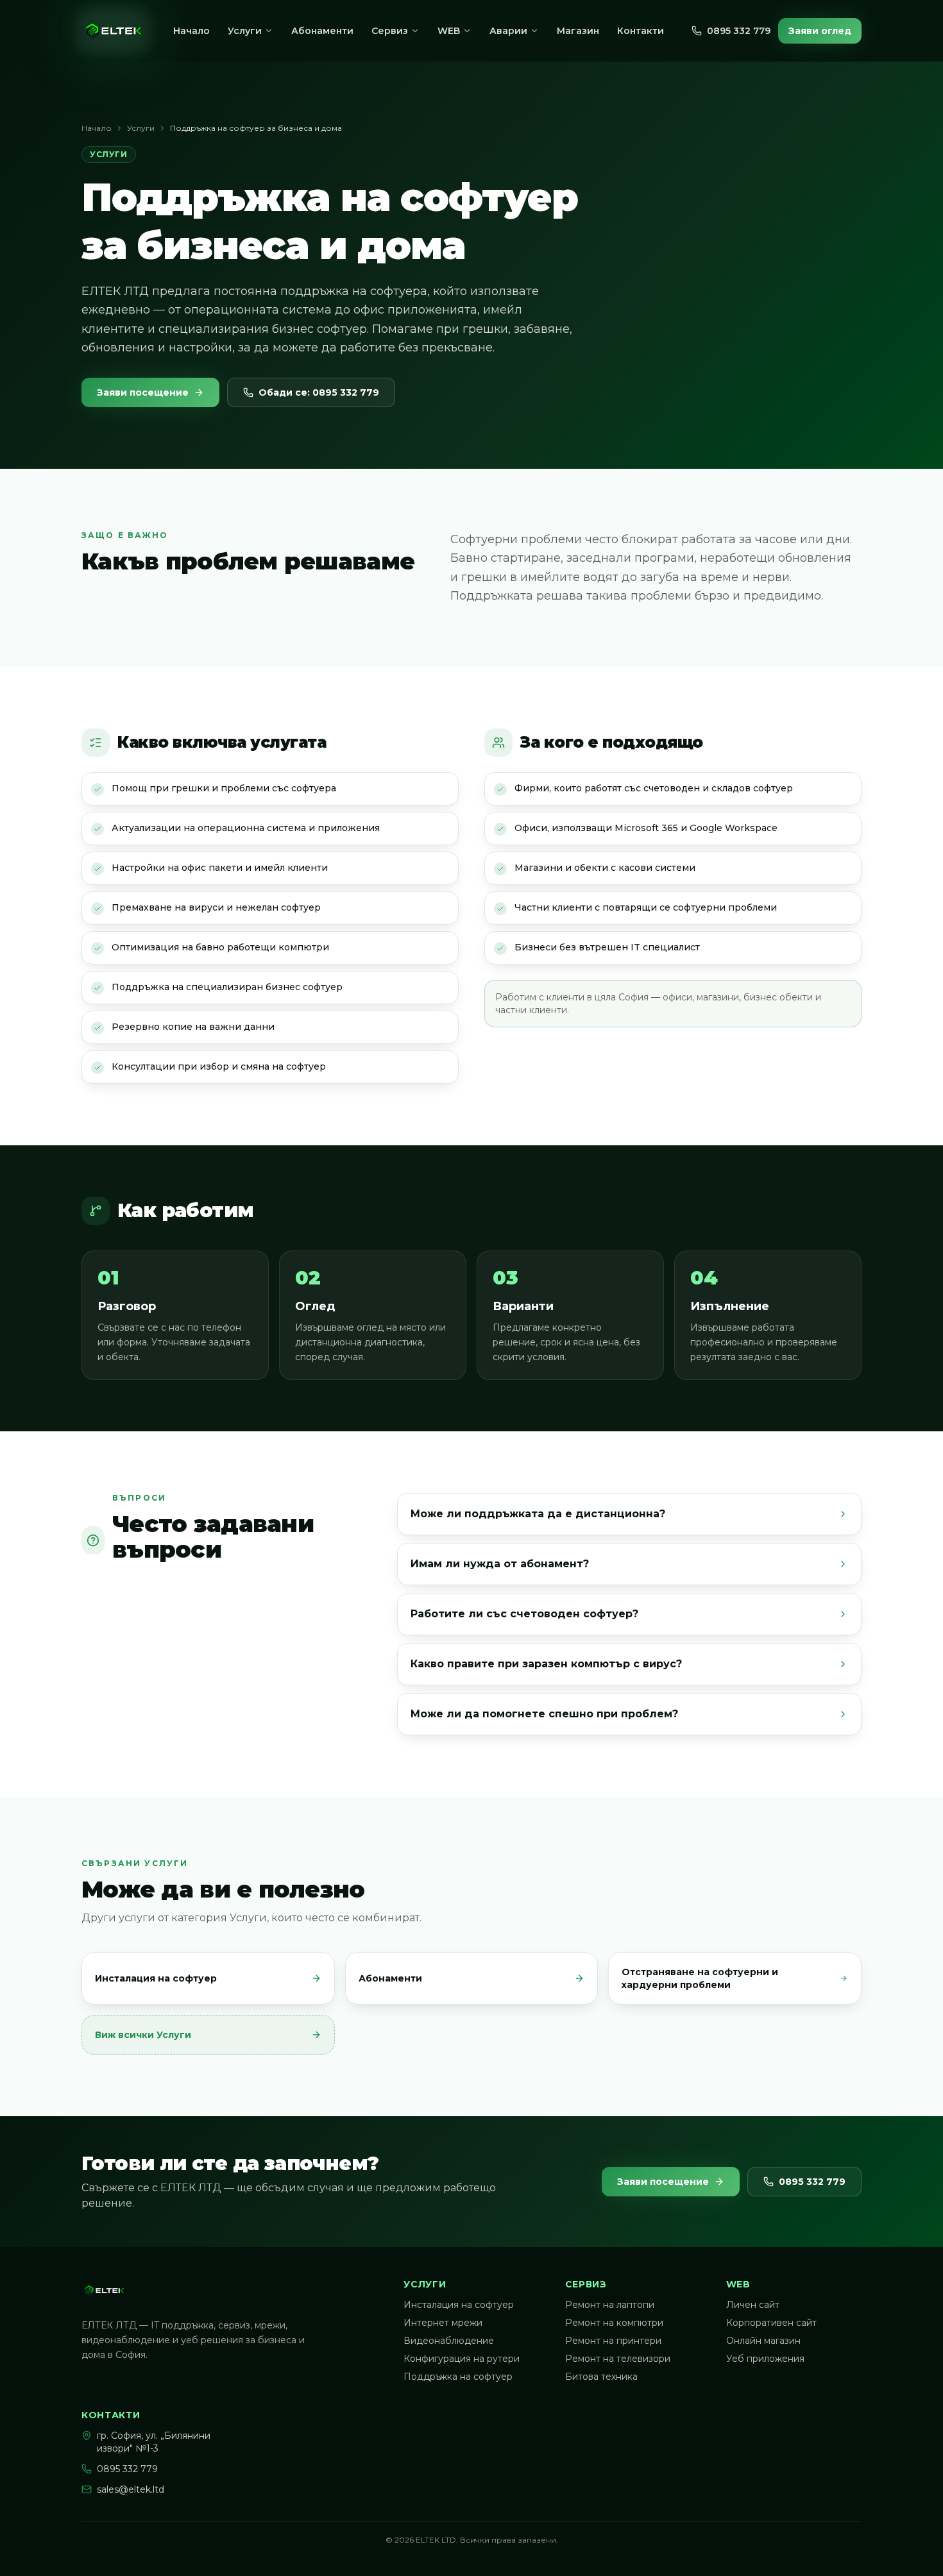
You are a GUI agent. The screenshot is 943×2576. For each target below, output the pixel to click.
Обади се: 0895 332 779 (319, 392)
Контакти (641, 31)
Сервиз (390, 31)
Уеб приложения (765, 2359)
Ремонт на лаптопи (610, 2305)
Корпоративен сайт (771, 2323)
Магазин (578, 31)
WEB (449, 31)
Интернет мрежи (443, 2323)
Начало (191, 31)
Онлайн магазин (763, 2341)
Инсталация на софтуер (459, 2305)
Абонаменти (322, 31)
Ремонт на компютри (614, 2323)
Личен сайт (753, 2305)
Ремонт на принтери (613, 2341)
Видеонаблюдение (449, 2341)
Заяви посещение (143, 392)
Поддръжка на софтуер (458, 2377)
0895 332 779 (739, 31)
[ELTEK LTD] (114, 31)
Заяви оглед (820, 31)
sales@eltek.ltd (131, 2489)
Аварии (508, 31)
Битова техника (601, 2377)
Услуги (245, 31)
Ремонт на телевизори (618, 2359)
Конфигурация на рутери (462, 2359)
